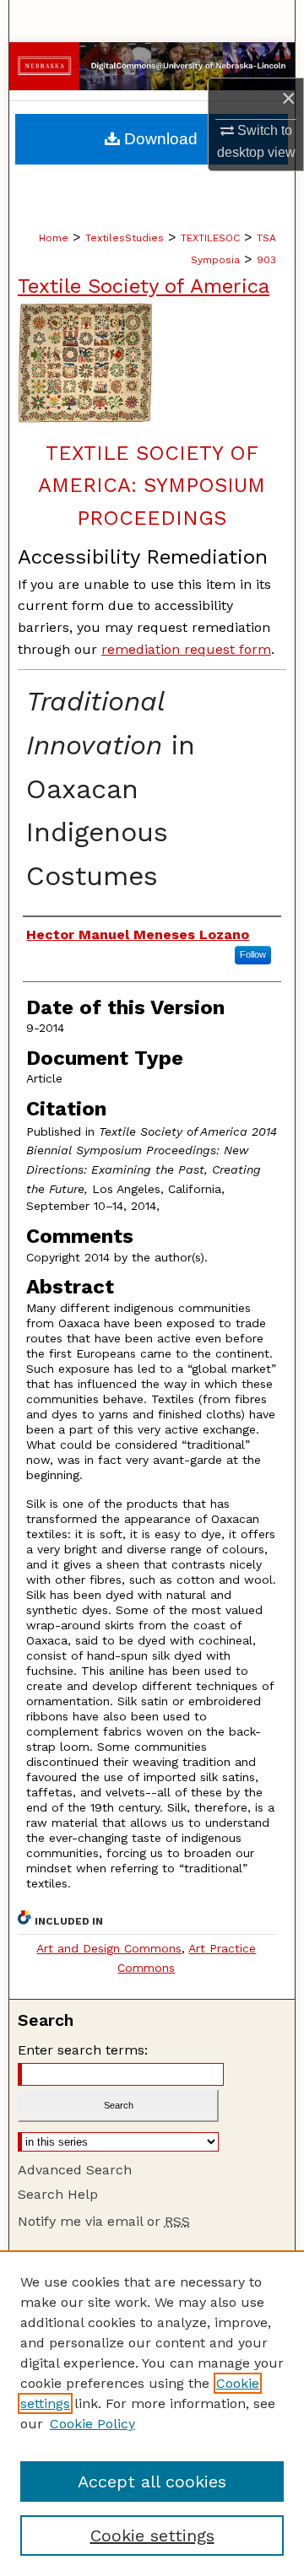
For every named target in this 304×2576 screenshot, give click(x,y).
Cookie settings (152, 2535)
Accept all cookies (152, 2481)
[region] (152, 2413)
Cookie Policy (92, 2424)
